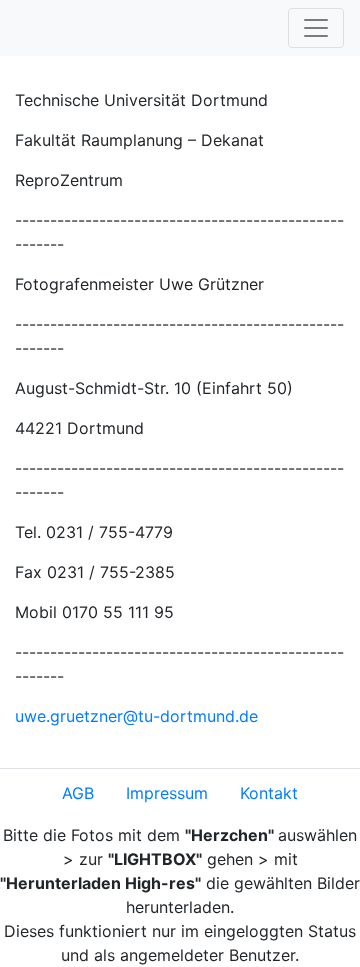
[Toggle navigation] (316, 28)
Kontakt (269, 793)
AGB (78, 793)
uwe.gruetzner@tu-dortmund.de (136, 716)
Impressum (167, 793)
